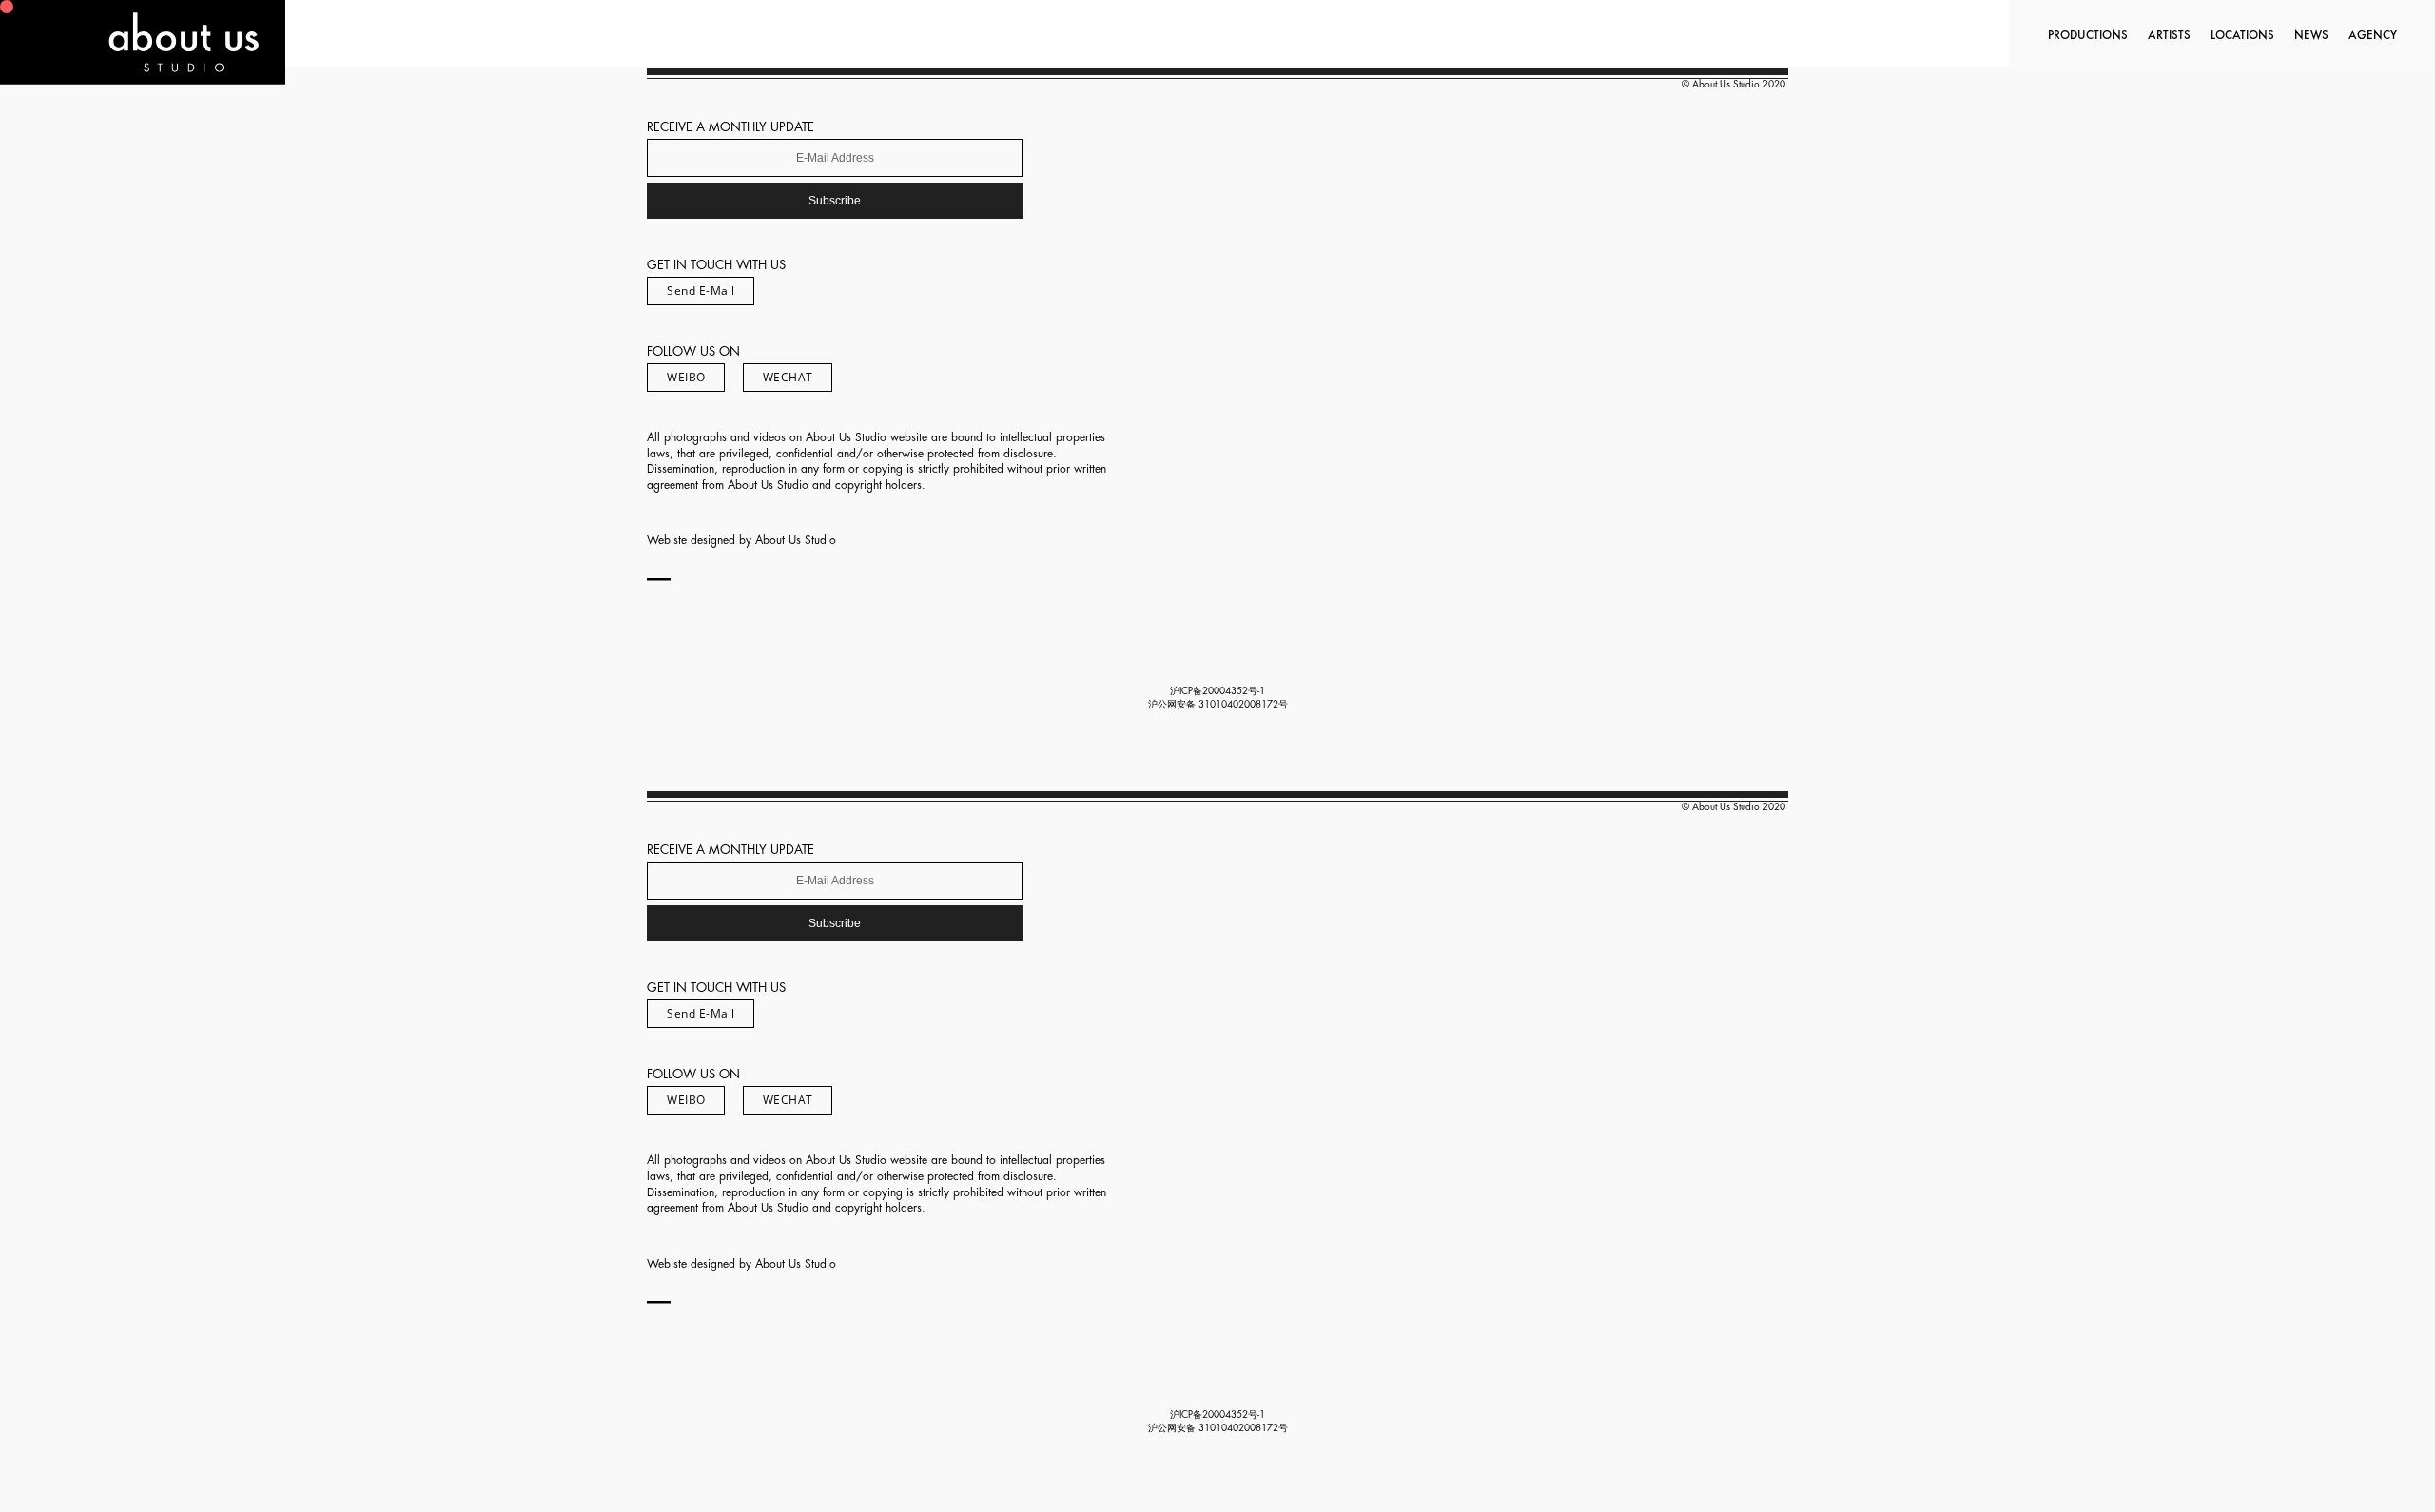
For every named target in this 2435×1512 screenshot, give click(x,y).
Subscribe (835, 201)
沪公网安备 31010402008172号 (1218, 705)
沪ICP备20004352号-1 (1217, 691)
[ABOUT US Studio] (143, 78)
